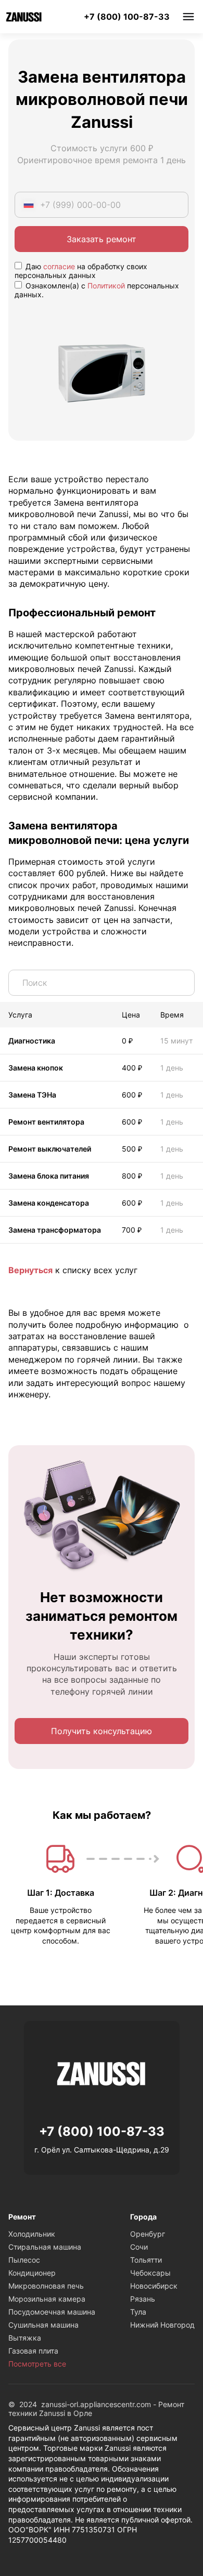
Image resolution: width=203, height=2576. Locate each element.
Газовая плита (33, 2351)
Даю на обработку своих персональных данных (81, 271)
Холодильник (32, 2234)
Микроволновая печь (46, 2286)
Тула (138, 2312)
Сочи (139, 2247)
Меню (188, 17)
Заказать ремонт (102, 239)
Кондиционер (32, 2273)
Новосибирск (154, 2286)
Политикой (106, 286)
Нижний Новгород (162, 2325)
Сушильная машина (43, 2325)
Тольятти (146, 2260)
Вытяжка (25, 2338)
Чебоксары (150, 2273)
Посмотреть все (37, 2364)
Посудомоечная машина (52, 2312)
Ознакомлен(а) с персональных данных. (97, 290)
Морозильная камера (47, 2299)
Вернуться (30, 1270)
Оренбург (148, 2234)
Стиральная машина (45, 2247)
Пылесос (24, 2260)
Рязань (143, 2299)
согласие (59, 266)
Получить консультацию (102, 1731)
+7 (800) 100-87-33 (127, 17)
